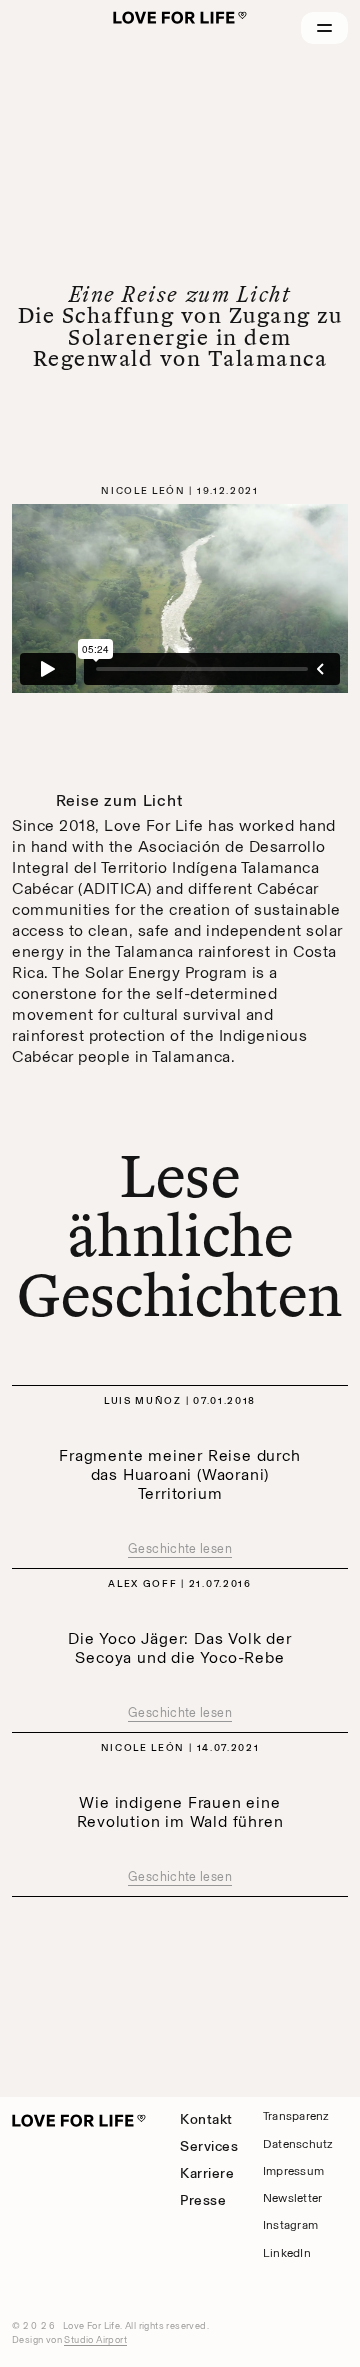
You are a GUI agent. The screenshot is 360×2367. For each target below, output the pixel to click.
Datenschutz (298, 2144)
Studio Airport (95, 2339)
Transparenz (296, 2116)
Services (209, 2146)
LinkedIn (287, 2253)
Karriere (207, 2173)
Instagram (290, 2225)
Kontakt (206, 2119)
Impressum (293, 2171)
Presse (203, 2200)
